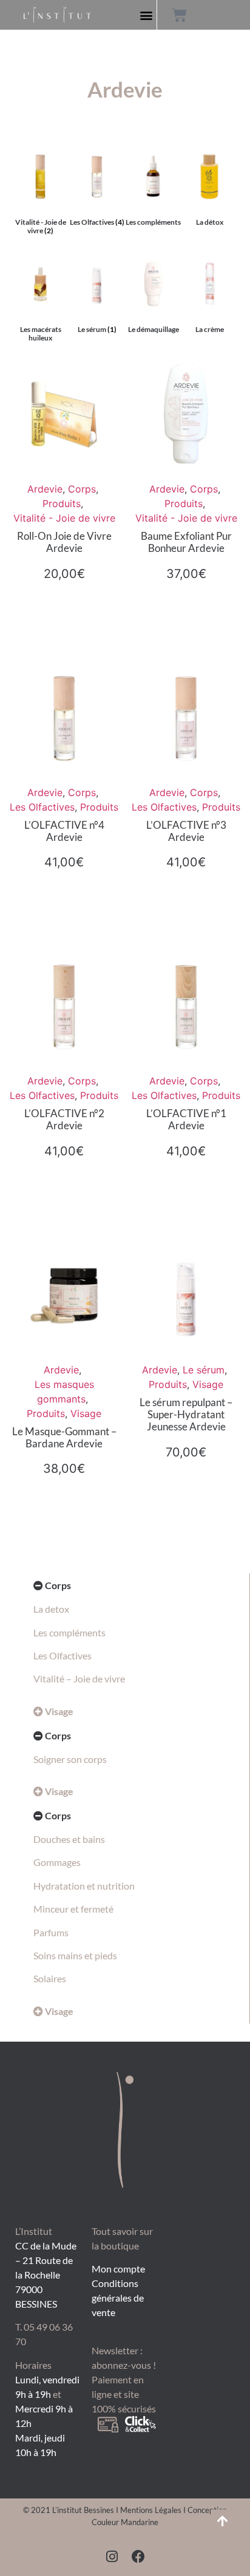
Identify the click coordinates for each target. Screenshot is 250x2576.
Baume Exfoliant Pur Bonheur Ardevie (186, 542)
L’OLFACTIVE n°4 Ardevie (64, 831)
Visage (86, 1413)
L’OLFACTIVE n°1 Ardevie (186, 1119)
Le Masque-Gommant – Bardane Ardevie (64, 1437)
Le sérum (204, 1370)
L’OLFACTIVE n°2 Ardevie (64, 1119)
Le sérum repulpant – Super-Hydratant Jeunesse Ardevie (186, 1415)
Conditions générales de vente (118, 2298)
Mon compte (118, 2269)
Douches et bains (69, 1839)
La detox (51, 1609)
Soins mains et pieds (75, 1955)
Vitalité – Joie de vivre (79, 1678)
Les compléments (69, 1632)
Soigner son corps (70, 1759)
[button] (147, 15)
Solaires (50, 1978)
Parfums (51, 1932)
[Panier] (179, 15)
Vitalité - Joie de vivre (64, 518)
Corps (82, 489)
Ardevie (45, 489)
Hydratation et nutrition (84, 1886)
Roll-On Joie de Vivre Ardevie (64, 542)
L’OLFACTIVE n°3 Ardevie (186, 831)
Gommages (57, 1862)
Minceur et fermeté (73, 1909)
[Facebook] (138, 2557)
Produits (62, 503)
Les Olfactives (42, 807)
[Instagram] (112, 2557)
